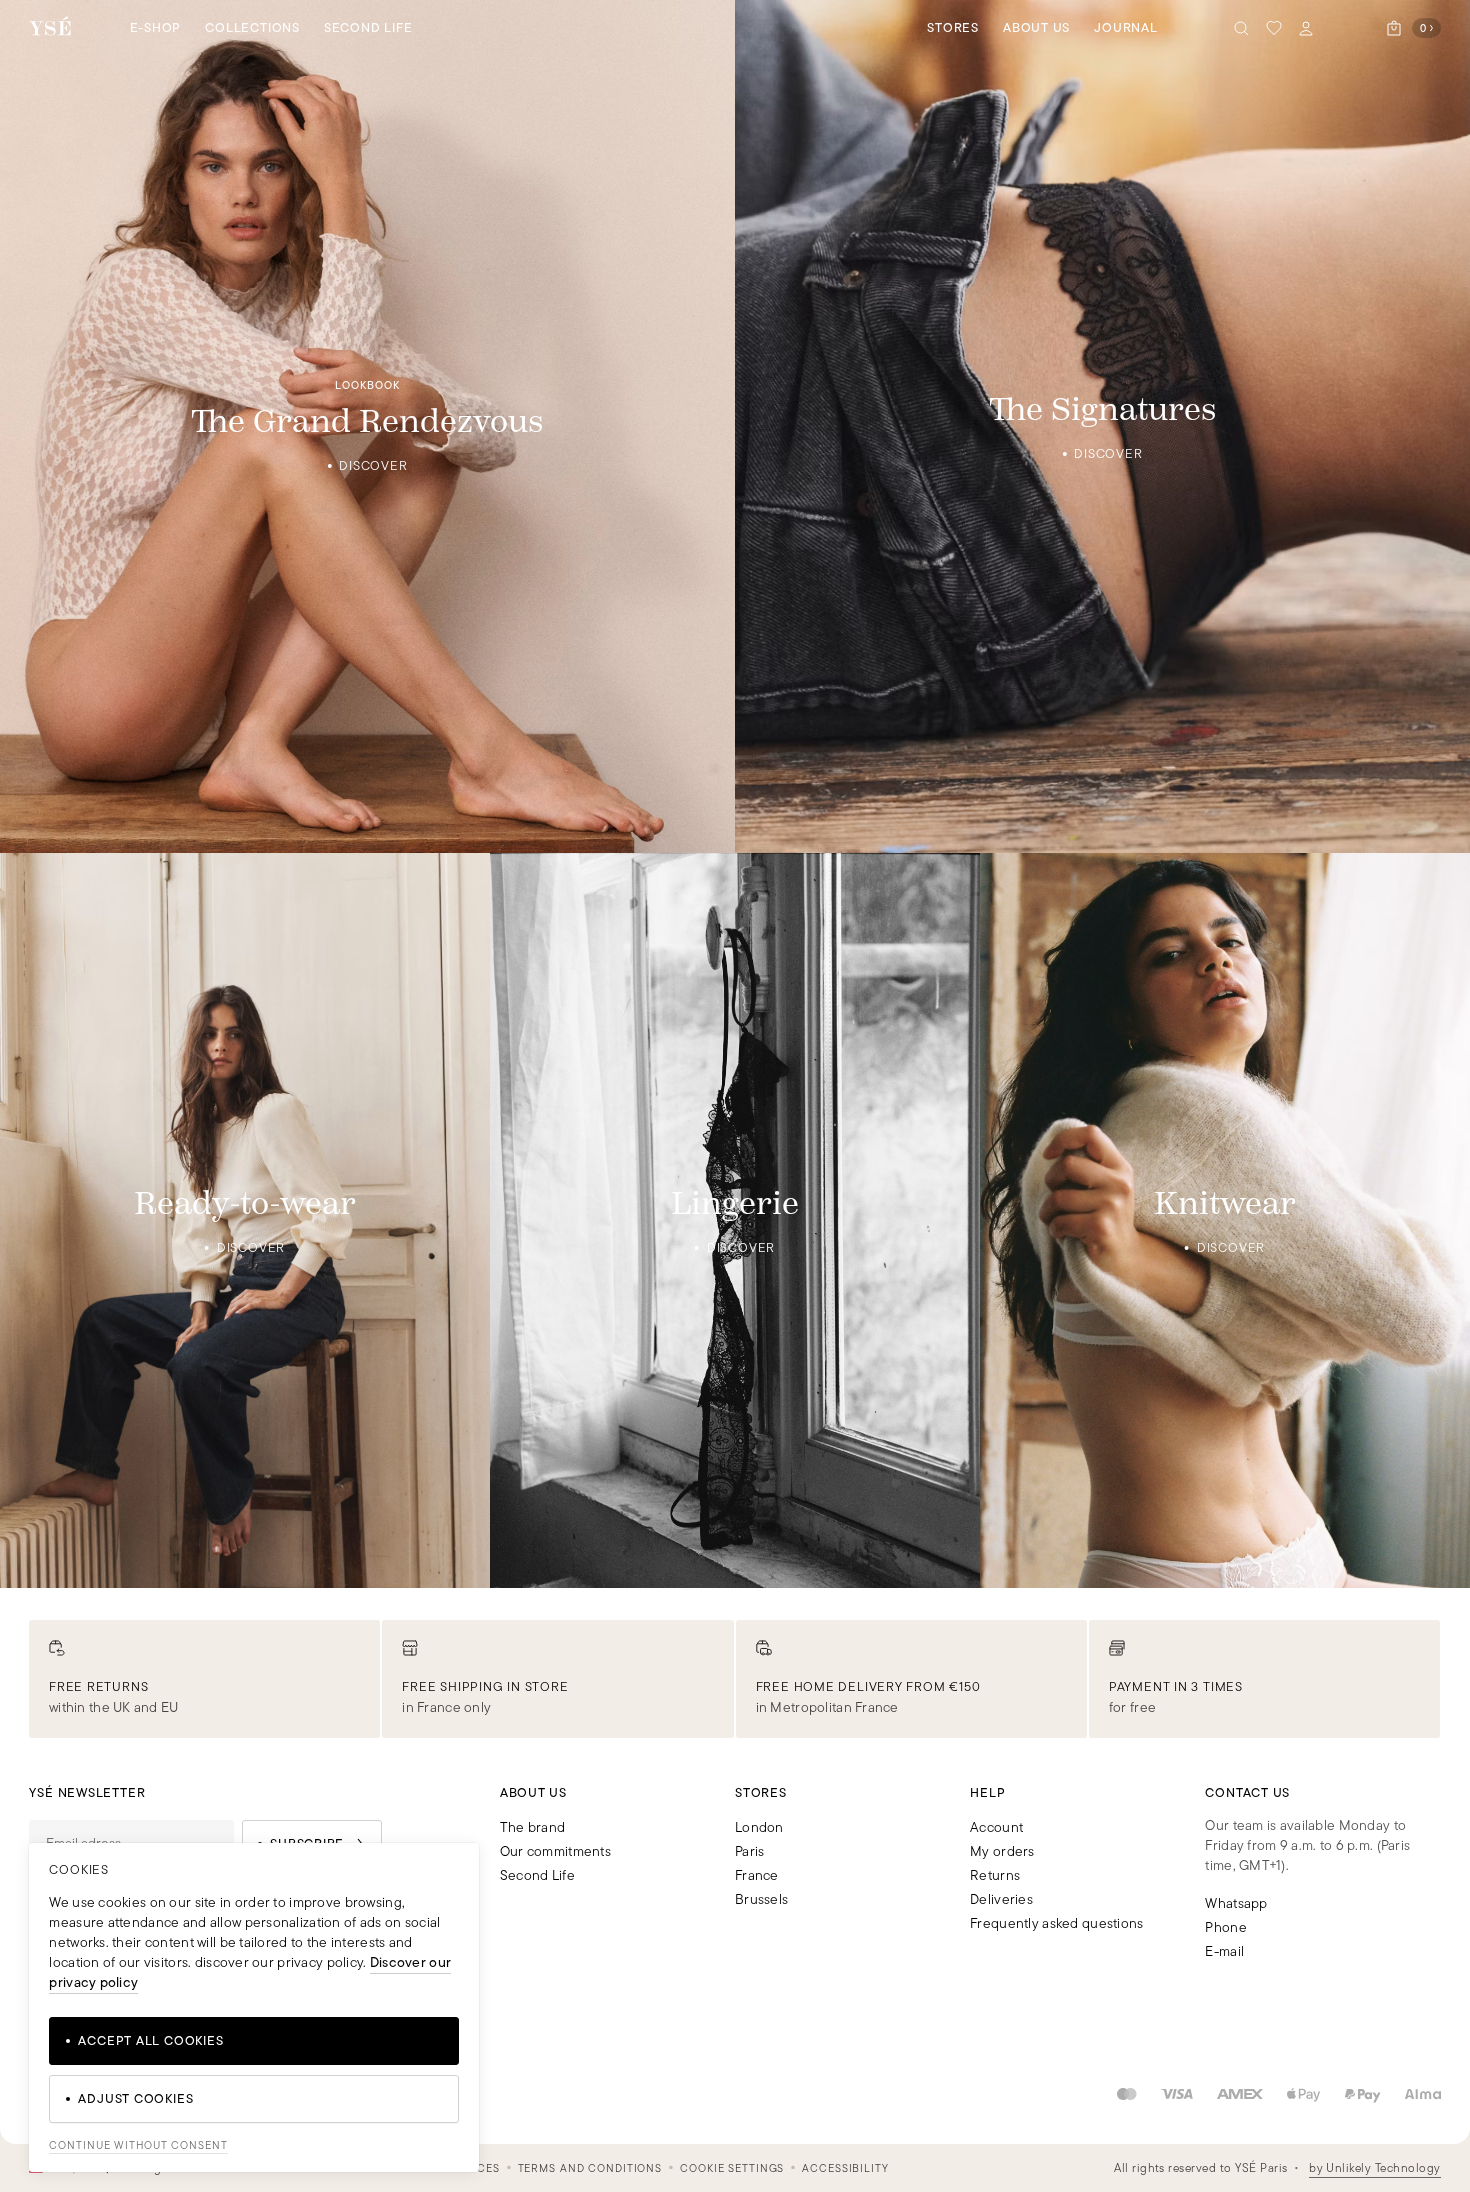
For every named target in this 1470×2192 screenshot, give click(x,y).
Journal (1125, 27)
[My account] (1306, 28)
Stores (953, 27)
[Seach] (1242, 28)
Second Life (368, 27)
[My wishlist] (1274, 28)
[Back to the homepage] (50, 27)
